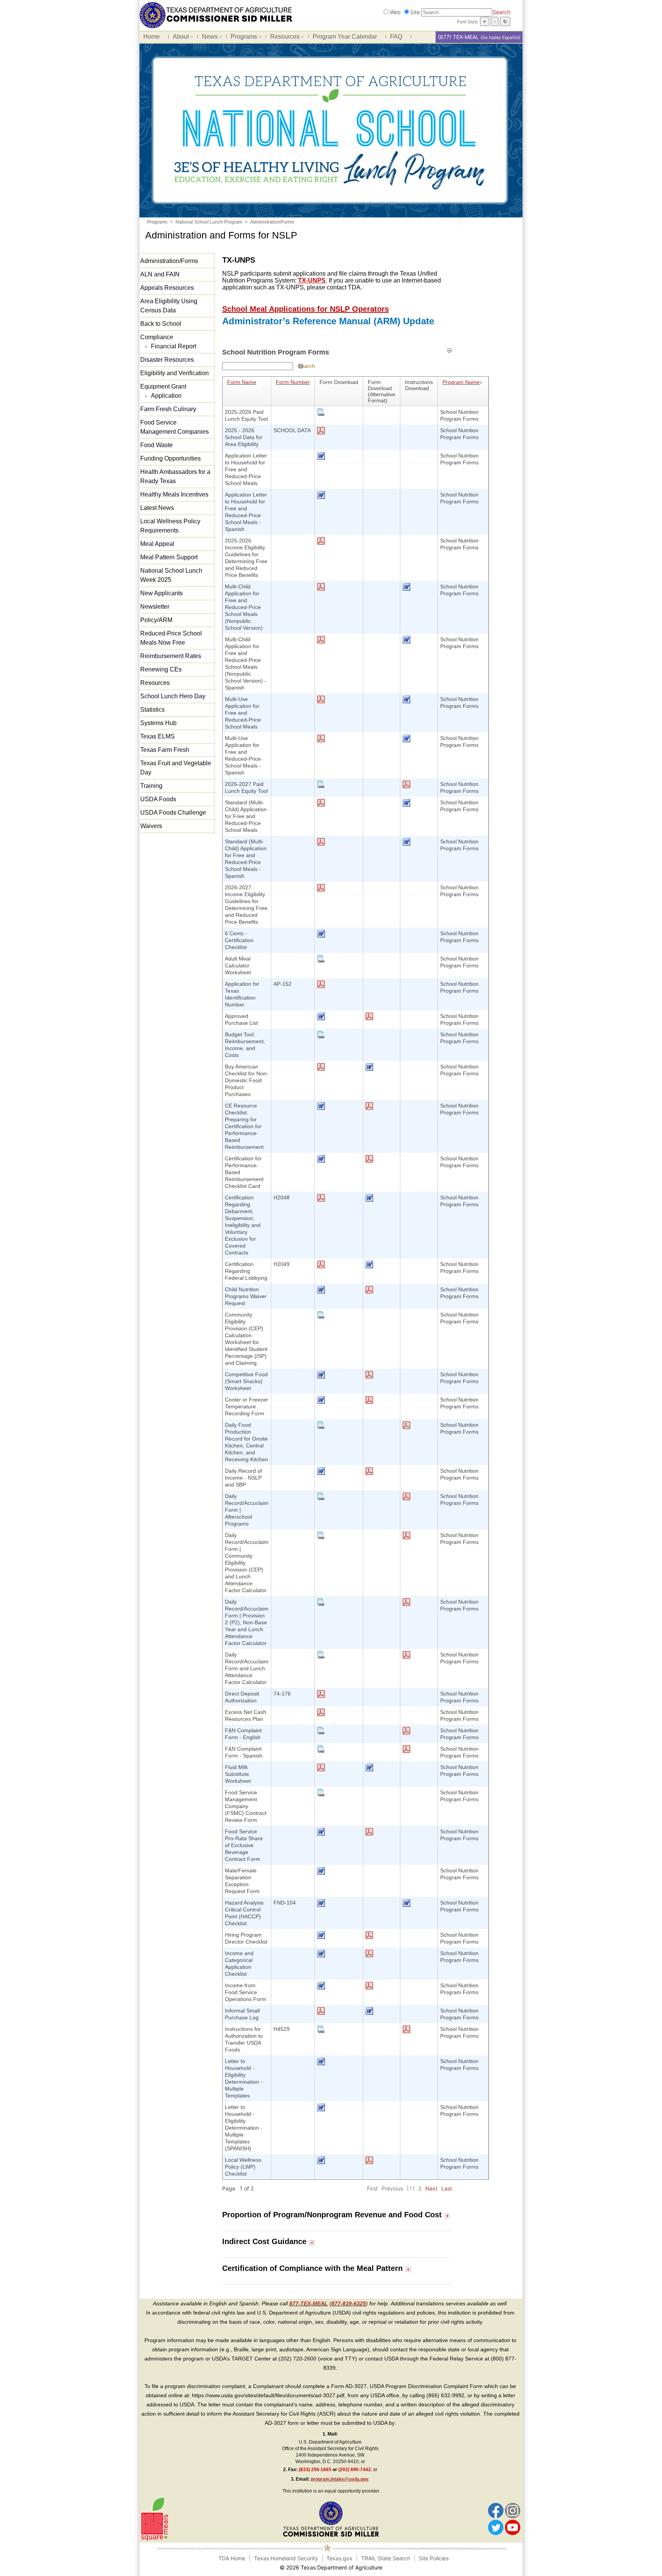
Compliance (157, 337)
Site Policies (434, 2558)
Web (395, 12)
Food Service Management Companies (175, 427)
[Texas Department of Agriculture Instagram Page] (513, 2510)
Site (415, 12)
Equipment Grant (163, 386)
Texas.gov (339, 2558)
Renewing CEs (161, 669)
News (208, 38)
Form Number (293, 382)
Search (501, 12)
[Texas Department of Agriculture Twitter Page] (496, 2527)
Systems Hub (158, 723)
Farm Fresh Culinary (168, 409)
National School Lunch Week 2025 (171, 575)
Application (166, 396)
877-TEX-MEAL (309, 2303)
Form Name (242, 382)
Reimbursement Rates (171, 656)
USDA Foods (158, 799)
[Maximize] (447, 2215)
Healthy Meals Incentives (174, 494)
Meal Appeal (157, 544)
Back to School (161, 324)
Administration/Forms (169, 261)
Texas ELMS (157, 736)
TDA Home (232, 2558)
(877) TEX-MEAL (458, 37)
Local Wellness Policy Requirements (170, 526)
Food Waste (156, 445)
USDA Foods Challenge (173, 813)
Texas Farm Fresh (165, 750)
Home (152, 37)
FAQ (396, 37)
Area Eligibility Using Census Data (169, 306)
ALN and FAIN (160, 274)
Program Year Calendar (345, 37)
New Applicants (161, 593)
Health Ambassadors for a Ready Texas (175, 476)
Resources (283, 38)
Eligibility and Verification (175, 373)
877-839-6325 (349, 2303)
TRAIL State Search (386, 2558)
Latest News (157, 508)
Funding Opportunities (170, 458)
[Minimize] (449, 350)
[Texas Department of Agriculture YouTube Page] (513, 2527)
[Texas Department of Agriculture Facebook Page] (496, 2510)
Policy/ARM (156, 620)
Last (447, 2188)
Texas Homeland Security (286, 2558)
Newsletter (155, 607)
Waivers (151, 826)
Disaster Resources (167, 360)
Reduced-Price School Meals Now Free (171, 638)
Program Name (461, 382)
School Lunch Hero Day (173, 696)
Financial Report (174, 346)
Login (422, 2567)
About (179, 38)
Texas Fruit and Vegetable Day (176, 768)
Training (151, 786)
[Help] (301, 366)
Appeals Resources (167, 288)
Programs (242, 38)
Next (431, 2188)
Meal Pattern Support (169, 557)
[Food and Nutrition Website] (216, 14)
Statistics (152, 710)
